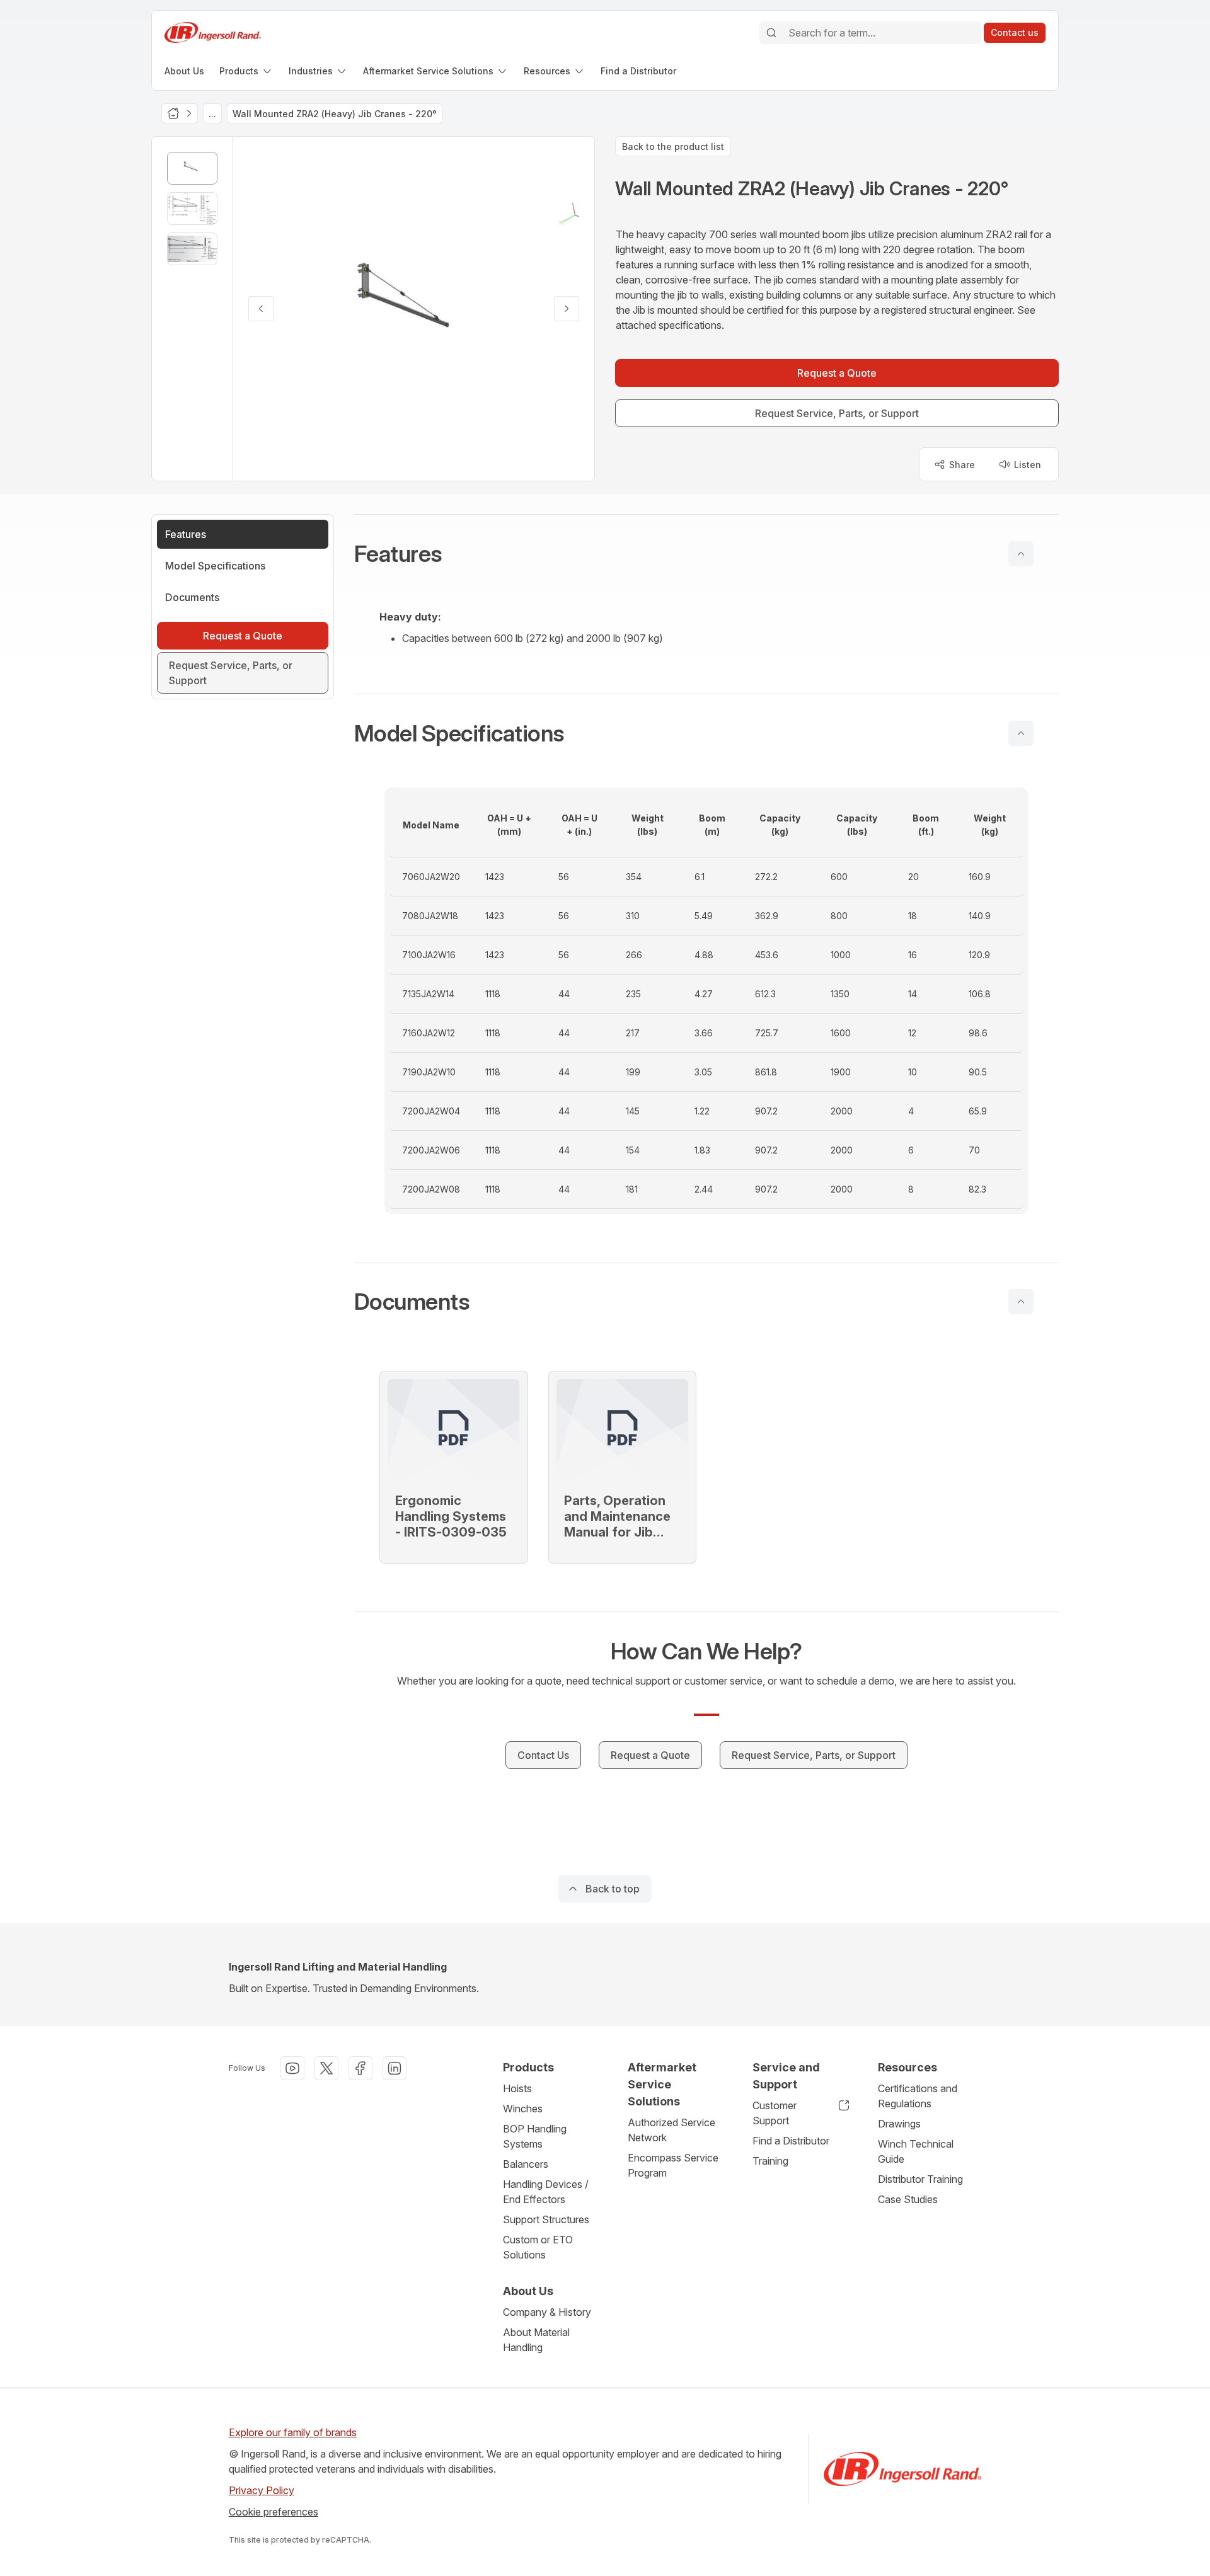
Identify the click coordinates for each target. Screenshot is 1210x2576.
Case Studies (908, 2199)
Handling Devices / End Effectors (546, 2192)
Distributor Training (920, 2179)
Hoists (517, 2088)
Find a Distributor (791, 2141)
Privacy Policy (262, 2490)
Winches (523, 2109)
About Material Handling (536, 2340)
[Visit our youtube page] (292, 2068)
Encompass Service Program (673, 2165)
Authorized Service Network (671, 2130)
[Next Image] (567, 309)
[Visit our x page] (326, 2068)
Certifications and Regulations (918, 2096)
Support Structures (546, 2219)
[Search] (771, 33)
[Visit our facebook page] (360, 2068)
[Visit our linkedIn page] (395, 2068)
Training (770, 2161)
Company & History (547, 2312)
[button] (706, 554)
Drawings (899, 2124)
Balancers (526, 2164)
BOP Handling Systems (535, 2136)
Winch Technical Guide (916, 2151)
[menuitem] (184, 71)
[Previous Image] (261, 309)
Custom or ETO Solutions (538, 2247)
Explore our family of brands (293, 2432)
